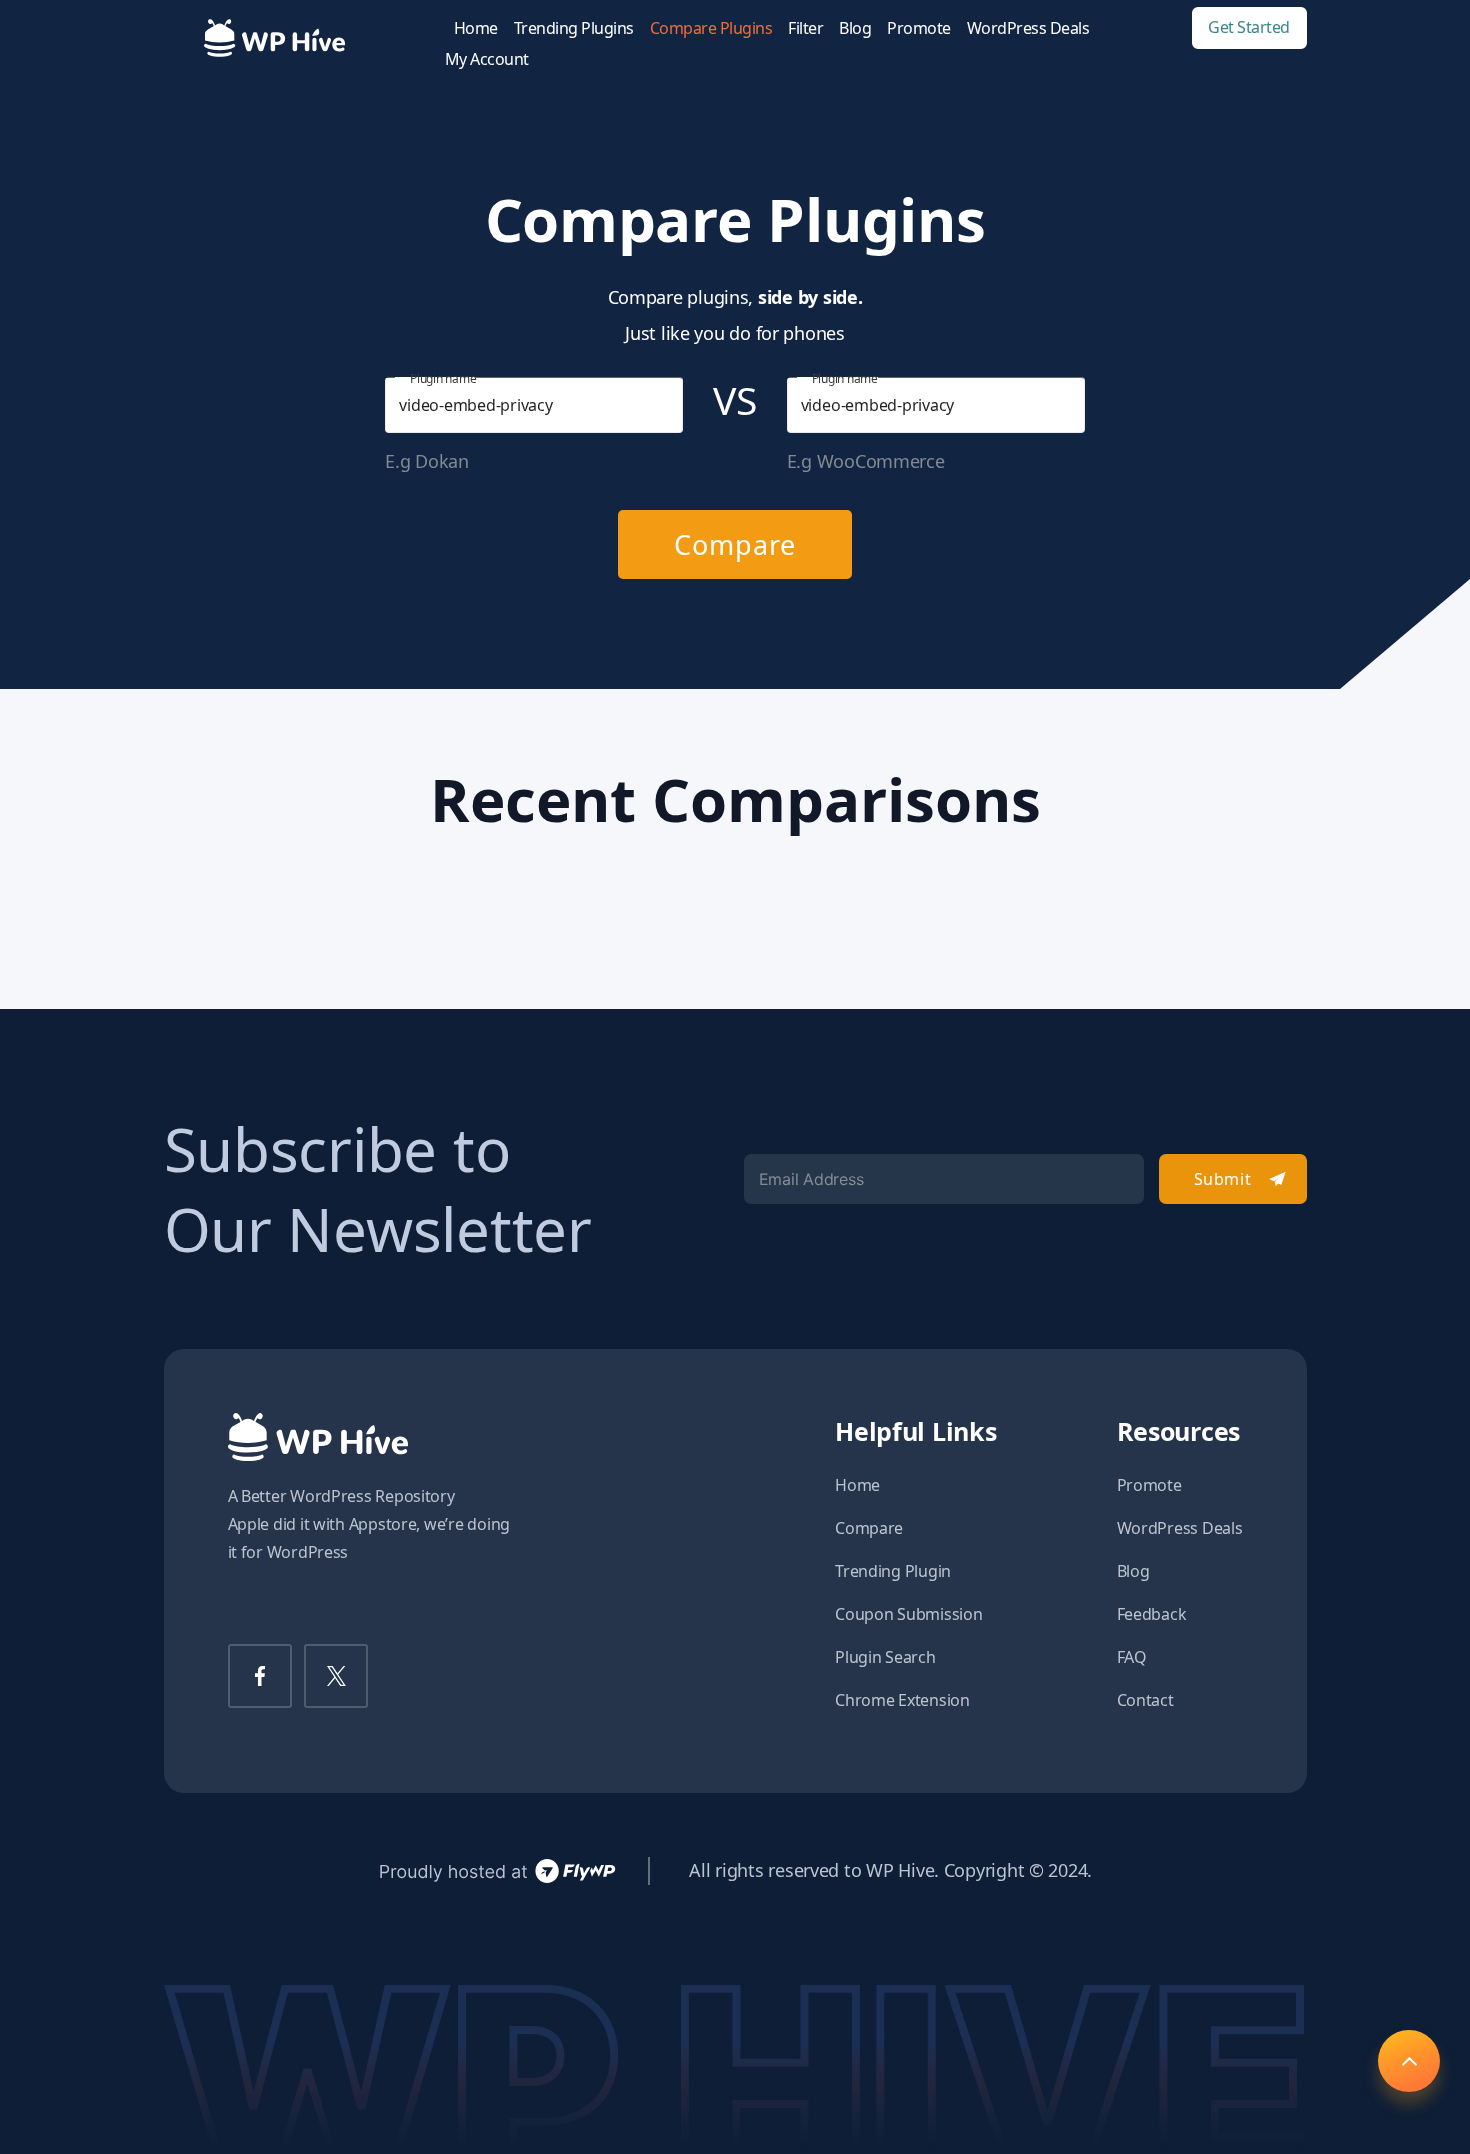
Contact (1145, 1700)
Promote (919, 28)
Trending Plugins (574, 28)
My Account (487, 59)
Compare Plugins (711, 28)
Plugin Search (885, 1657)
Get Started (1249, 27)
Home (476, 28)
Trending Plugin (893, 1571)
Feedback (1152, 1614)
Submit (1222, 1179)
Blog (855, 28)
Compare (734, 544)
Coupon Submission (908, 1614)
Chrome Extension (902, 1700)
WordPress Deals (1028, 28)
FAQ (1132, 1657)
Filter (805, 28)
